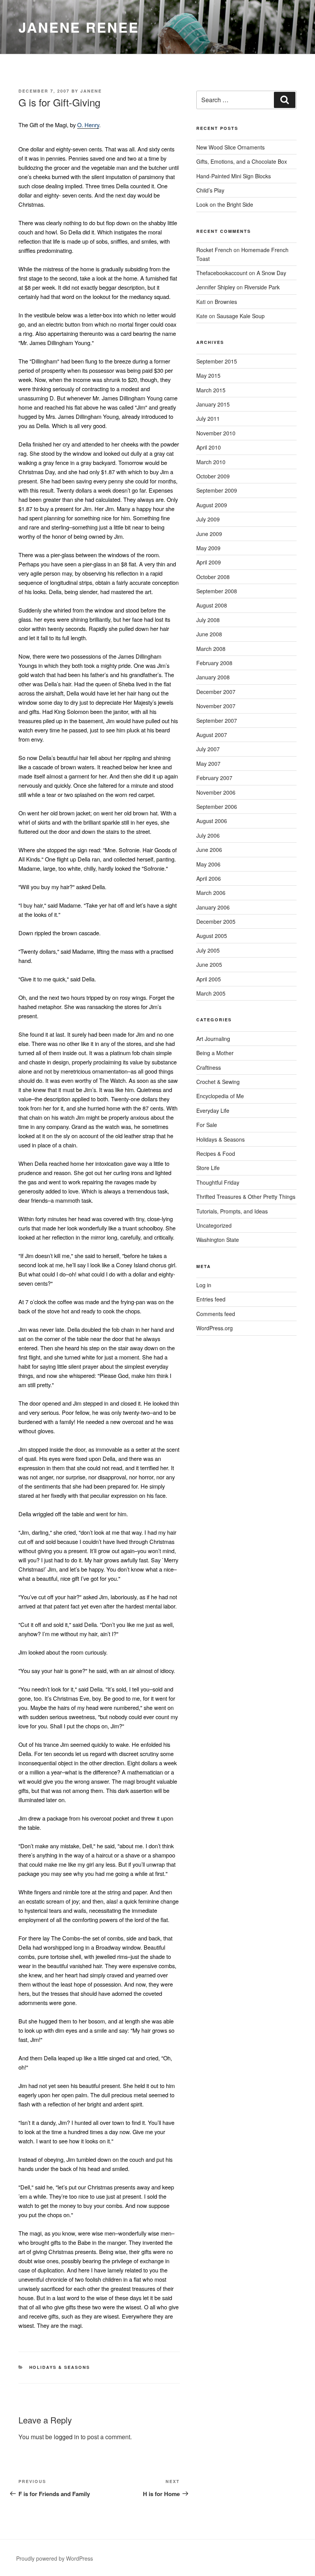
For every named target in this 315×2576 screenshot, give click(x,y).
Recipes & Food (216, 1154)
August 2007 (212, 735)
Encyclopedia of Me (220, 1096)
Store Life (208, 1168)
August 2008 (212, 605)
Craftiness (209, 1067)
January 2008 (213, 677)
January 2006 (213, 907)
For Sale (207, 1125)
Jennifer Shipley (216, 287)
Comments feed (216, 1314)
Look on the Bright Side (225, 204)
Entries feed (211, 1299)
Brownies (226, 302)
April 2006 (209, 878)
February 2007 (214, 778)
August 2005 (212, 936)
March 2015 (211, 390)
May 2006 (208, 864)
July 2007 (208, 749)
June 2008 (209, 634)
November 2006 (216, 792)
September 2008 (217, 591)
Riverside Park (262, 287)
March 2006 (211, 893)
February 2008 (214, 663)
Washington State (218, 1240)
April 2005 (209, 979)
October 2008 (213, 577)
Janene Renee (79, 27)
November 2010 (216, 433)
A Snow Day (271, 273)
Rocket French (214, 250)
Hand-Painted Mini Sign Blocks (234, 176)
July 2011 (208, 418)
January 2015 (213, 404)
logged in (66, 2437)
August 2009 (212, 505)
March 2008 (211, 649)
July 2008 (208, 620)
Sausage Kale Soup (241, 316)
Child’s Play (210, 190)
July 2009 (208, 519)
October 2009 (213, 476)
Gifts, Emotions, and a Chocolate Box (242, 161)
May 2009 (208, 548)
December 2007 (216, 692)
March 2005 (211, 993)
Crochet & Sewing (218, 1082)
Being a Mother (215, 1053)
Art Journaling (213, 1039)
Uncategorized (214, 1225)
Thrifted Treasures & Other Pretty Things (246, 1197)
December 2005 (216, 921)
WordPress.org (215, 1328)
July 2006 (208, 835)
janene (91, 91)
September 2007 (217, 720)
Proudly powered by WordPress (55, 2558)
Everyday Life (213, 1110)
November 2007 (216, 706)
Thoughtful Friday (218, 1182)
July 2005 (208, 950)
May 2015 (208, 375)
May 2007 (208, 764)
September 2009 (217, 490)
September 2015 (217, 361)
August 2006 (212, 821)
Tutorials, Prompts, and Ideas (232, 1211)
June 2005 (209, 964)
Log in (204, 1285)
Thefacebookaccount (222, 273)
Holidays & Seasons (60, 2367)
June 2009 (209, 534)
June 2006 (209, 850)
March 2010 (211, 462)
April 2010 (209, 447)
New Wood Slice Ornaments (230, 147)
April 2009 (209, 562)
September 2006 (217, 807)
